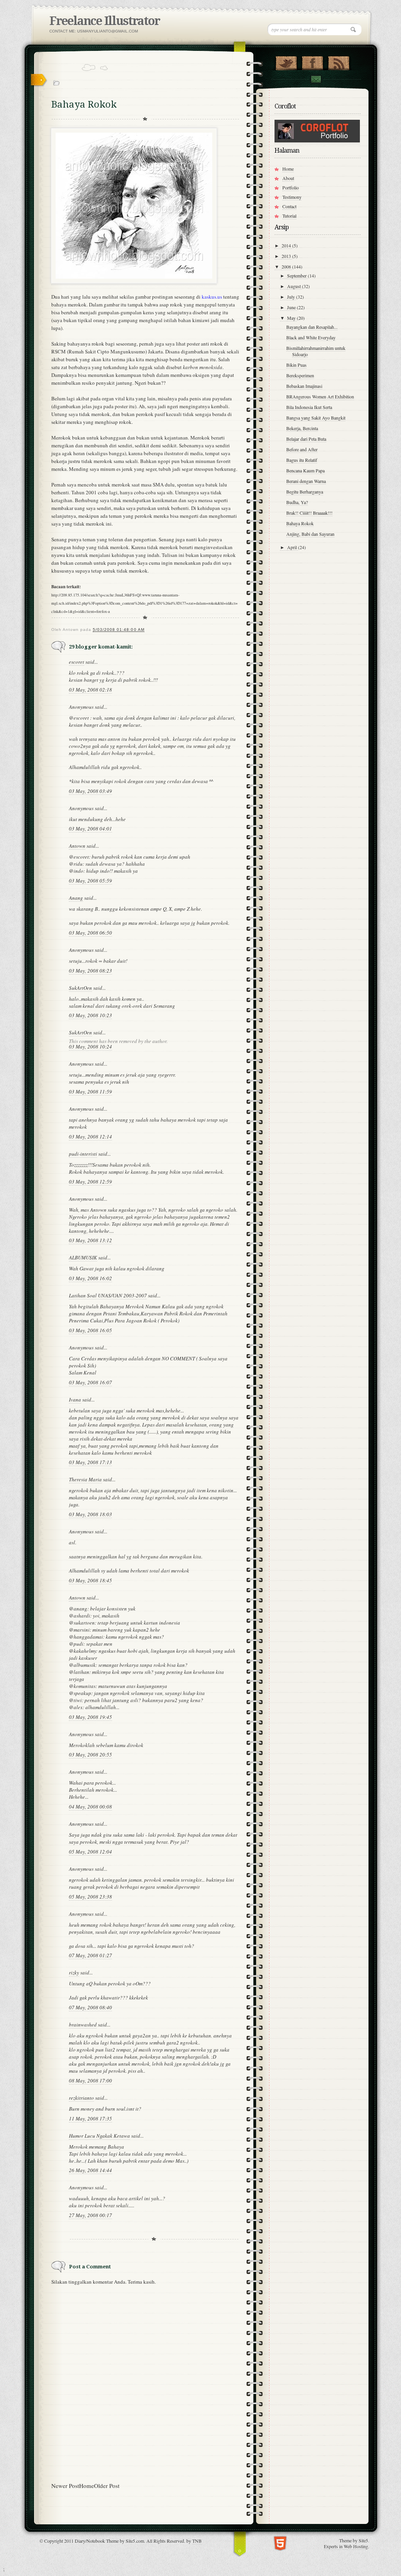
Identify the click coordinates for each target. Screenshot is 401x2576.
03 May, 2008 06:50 (90, 933)
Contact (316, 79)
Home (87, 2486)
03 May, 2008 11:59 (90, 1092)
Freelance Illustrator (105, 21)
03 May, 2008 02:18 (90, 690)
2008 (287, 267)
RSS (339, 61)
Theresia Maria (85, 1479)
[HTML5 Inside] (280, 2543)
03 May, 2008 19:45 (90, 1717)
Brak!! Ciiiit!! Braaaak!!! (309, 513)
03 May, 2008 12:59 (90, 1182)
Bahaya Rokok (300, 523)
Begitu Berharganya (305, 492)
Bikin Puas (296, 365)
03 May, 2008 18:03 (90, 1514)
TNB (197, 2541)
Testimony (292, 197)
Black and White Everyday (311, 337)
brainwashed (83, 2025)
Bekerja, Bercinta (302, 428)
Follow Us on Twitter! (286, 61)
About (288, 178)
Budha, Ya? (297, 502)
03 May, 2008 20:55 (90, 1755)
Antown (77, 846)
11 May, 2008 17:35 (90, 2118)
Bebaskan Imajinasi (304, 386)
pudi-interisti (83, 1154)
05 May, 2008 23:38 (90, 1897)
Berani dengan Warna (306, 481)
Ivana (75, 1400)
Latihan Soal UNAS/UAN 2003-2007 (108, 1295)
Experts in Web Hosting (346, 2546)
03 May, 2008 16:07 (90, 1382)
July (292, 297)
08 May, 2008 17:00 (90, 2081)
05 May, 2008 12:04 (90, 1852)
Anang (76, 898)
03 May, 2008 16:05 (90, 1330)
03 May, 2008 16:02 (90, 1278)
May (292, 318)
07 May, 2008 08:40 (90, 2007)
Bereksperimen (300, 375)
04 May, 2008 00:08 (90, 1807)
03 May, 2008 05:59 (90, 881)
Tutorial (289, 216)
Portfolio (291, 187)
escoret (77, 662)
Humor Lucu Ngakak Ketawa (99, 2136)
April (293, 547)
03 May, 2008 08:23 (90, 971)
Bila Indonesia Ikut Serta (309, 407)
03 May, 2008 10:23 (90, 1015)
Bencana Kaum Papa (305, 470)
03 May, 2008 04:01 (90, 829)
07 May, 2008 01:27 (90, 1955)
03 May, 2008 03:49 (90, 791)
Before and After (302, 449)
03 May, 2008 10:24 (90, 1047)
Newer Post (65, 2486)
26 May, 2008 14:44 (90, 2170)
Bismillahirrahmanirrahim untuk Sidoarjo (316, 351)
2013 (287, 256)
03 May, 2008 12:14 (90, 1137)
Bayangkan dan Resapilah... (312, 327)
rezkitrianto (81, 2098)
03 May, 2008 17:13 (90, 1462)
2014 (287, 245)
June (292, 307)
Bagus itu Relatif (302, 460)
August (294, 286)
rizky (74, 1973)
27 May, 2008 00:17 (90, 2215)
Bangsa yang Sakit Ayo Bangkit (316, 418)
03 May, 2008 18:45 (90, 1580)
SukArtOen (80, 988)
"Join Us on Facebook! (312, 61)
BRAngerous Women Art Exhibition (320, 396)
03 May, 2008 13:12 (90, 1240)
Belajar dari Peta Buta (306, 439)
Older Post (107, 2486)
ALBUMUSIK (83, 1257)
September (297, 276)
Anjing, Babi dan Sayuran (310, 534)
